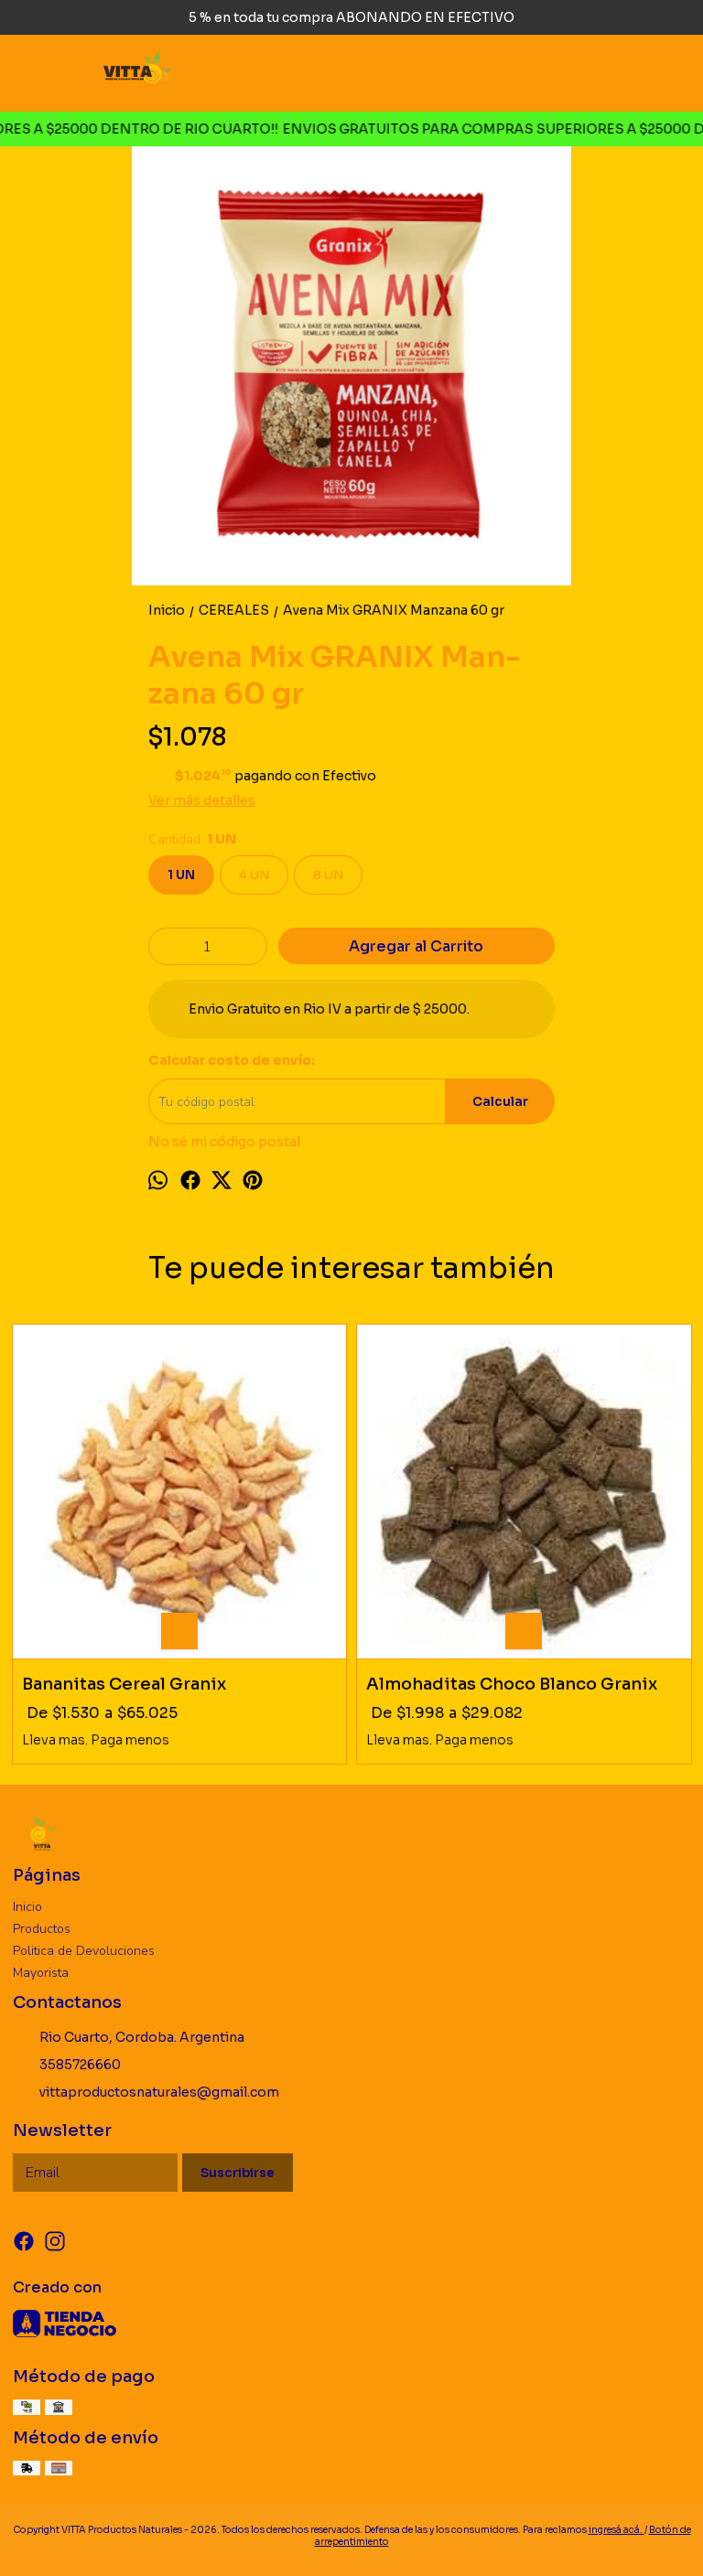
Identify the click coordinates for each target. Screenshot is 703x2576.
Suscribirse (238, 2173)
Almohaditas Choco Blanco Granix (512, 1684)
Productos (42, 1929)
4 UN (254, 875)
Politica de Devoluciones (84, 1951)
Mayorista (41, 1973)
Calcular (500, 1102)
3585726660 (80, 2065)
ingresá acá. (616, 2530)
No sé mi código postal (224, 1142)
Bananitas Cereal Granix (124, 1684)
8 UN (328, 875)
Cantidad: (192, 839)
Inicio (27, 1907)
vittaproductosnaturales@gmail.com (159, 2092)
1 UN (181, 875)
